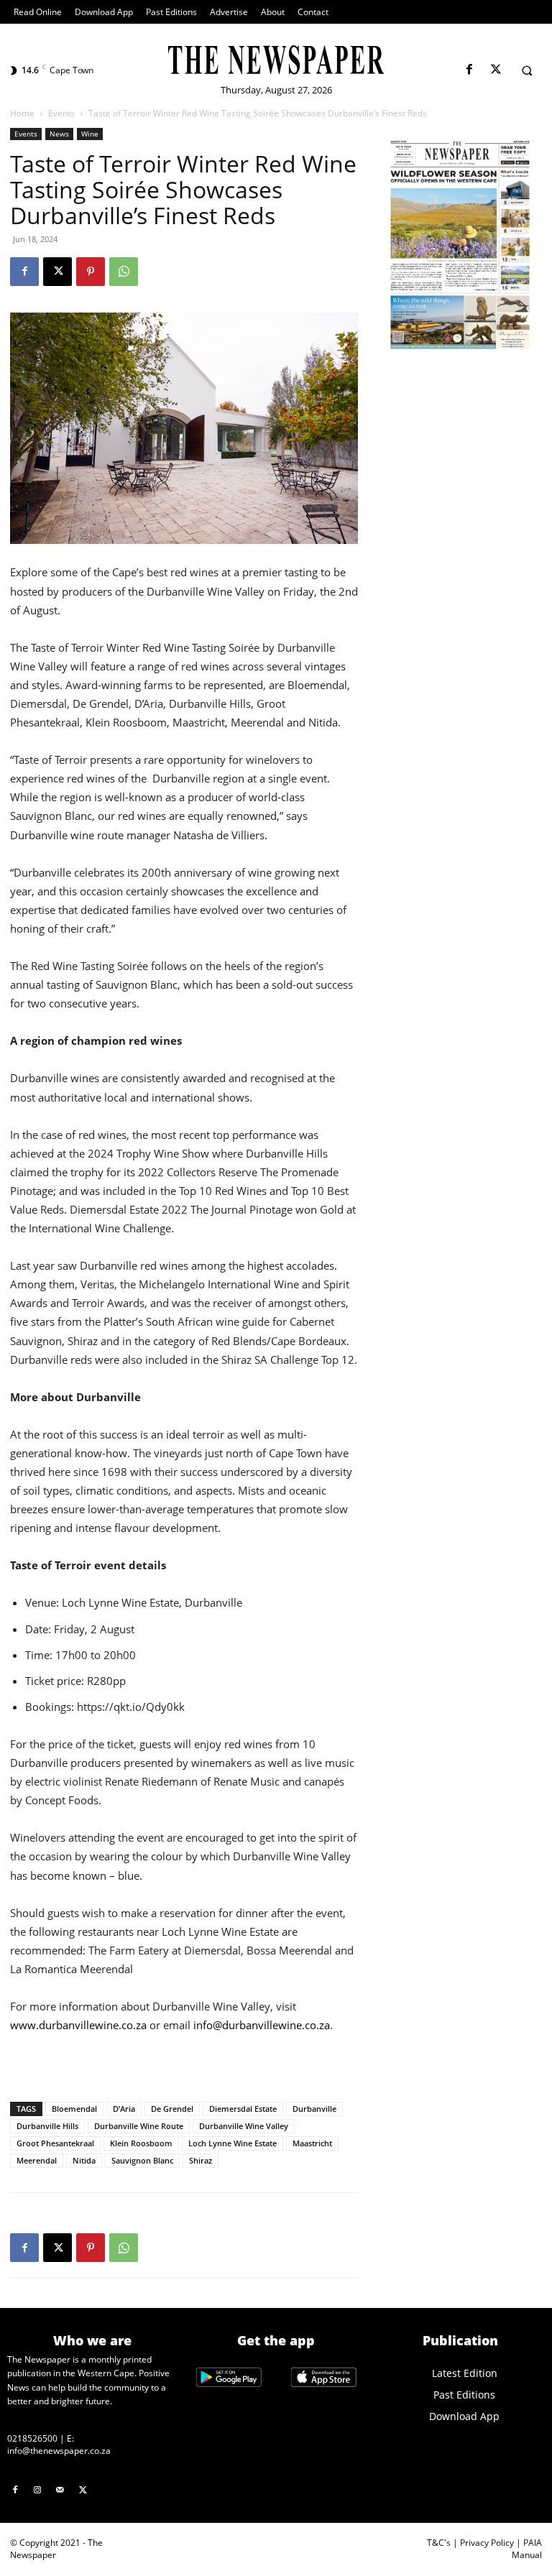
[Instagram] (38, 2490)
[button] (527, 70)
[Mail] (60, 2490)
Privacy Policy (487, 2543)
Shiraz (201, 2160)
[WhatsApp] (124, 272)
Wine (90, 134)
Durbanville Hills (47, 2126)
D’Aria (124, 2109)
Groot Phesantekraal (55, 2143)
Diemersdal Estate (243, 2109)
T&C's (439, 2543)
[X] (496, 70)
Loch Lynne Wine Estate (233, 2143)
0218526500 (32, 2438)
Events (61, 113)
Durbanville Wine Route (139, 2126)
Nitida (84, 2160)
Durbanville (314, 2109)
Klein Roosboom (141, 2143)
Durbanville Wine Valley (244, 2126)
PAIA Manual (527, 2549)
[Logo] (276, 60)
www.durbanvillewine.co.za (78, 2025)
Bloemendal (74, 2109)
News (59, 134)
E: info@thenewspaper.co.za (59, 2445)
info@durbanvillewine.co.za (262, 2025)
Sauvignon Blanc (142, 2160)
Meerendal (37, 2160)
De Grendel (172, 2109)
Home (22, 113)
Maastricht (312, 2143)
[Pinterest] (91, 272)
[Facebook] (469, 70)
